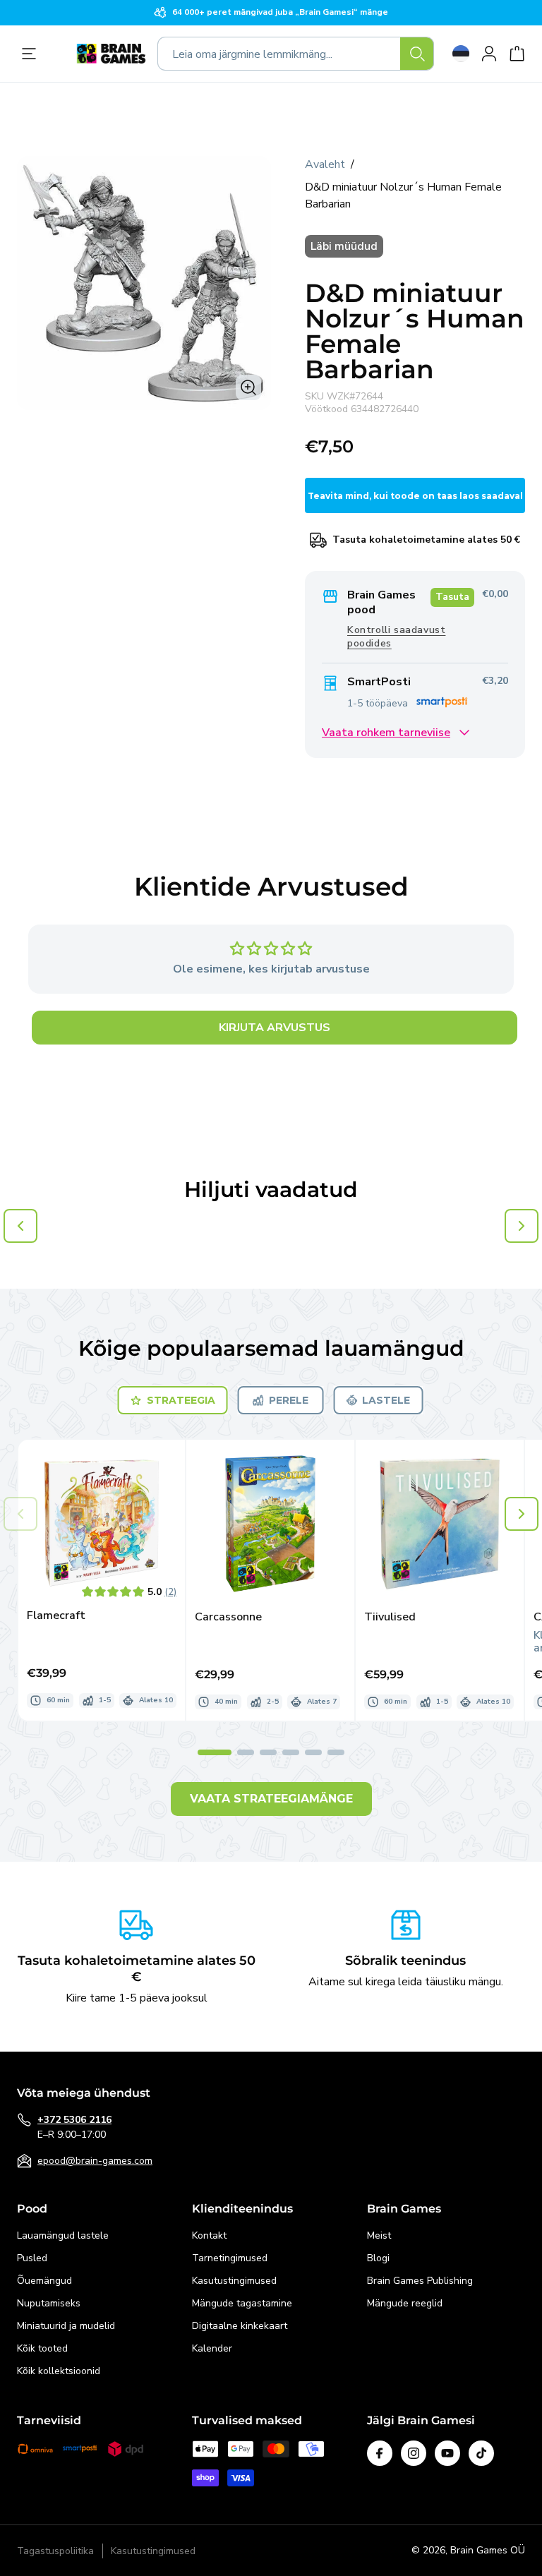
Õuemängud (44, 2281)
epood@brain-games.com (95, 2161)
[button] (522, 1514)
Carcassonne (228, 1617)
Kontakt (209, 2235)
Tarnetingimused (230, 2258)
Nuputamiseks (49, 2303)
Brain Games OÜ (488, 2550)
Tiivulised (390, 1617)
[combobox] (296, 54)
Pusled (32, 2258)
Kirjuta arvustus (275, 1028)
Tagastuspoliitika (55, 2551)
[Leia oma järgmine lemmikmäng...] (417, 54)
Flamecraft (56, 1616)
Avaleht (325, 164)
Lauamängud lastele (63, 2235)
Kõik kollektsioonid (59, 2371)
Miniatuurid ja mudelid (66, 2326)
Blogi (378, 2258)
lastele (386, 1400)
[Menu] (32, 54)
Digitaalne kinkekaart (240, 2326)
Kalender (212, 2348)
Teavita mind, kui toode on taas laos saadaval (415, 496)
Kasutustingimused (234, 2281)
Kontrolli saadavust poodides (396, 637)
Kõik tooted (42, 2348)
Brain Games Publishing (420, 2281)
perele (289, 1400)
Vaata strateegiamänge (271, 1799)
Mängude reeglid (405, 2303)
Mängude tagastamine (242, 2303)
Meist (379, 2235)
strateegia (181, 1400)
